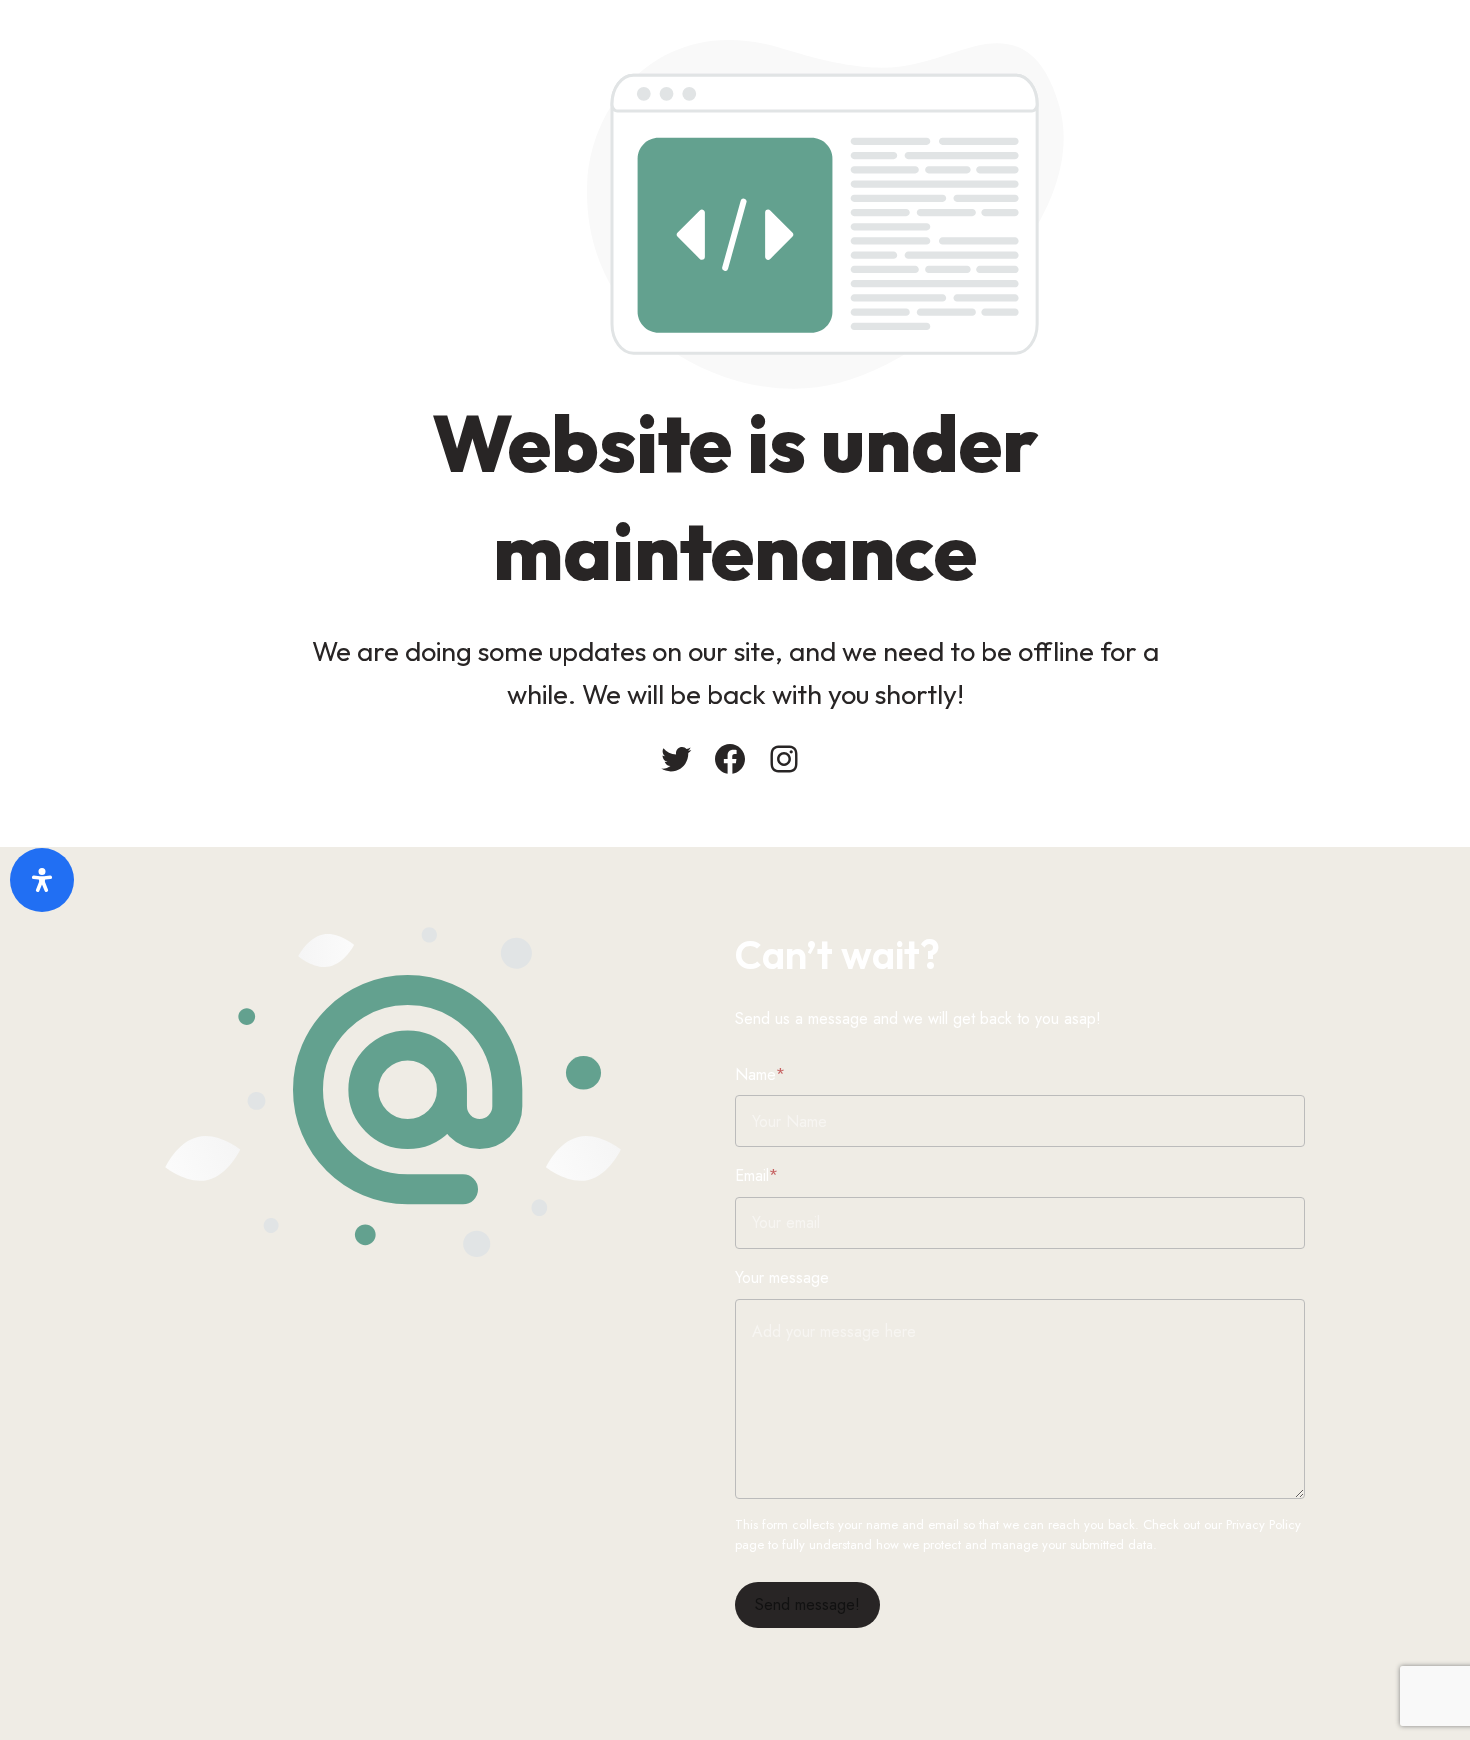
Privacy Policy (1263, 1524)
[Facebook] (730, 759)
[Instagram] (784, 759)
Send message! (807, 1604)
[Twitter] (676, 759)
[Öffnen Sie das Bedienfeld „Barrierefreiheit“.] (42, 880)
